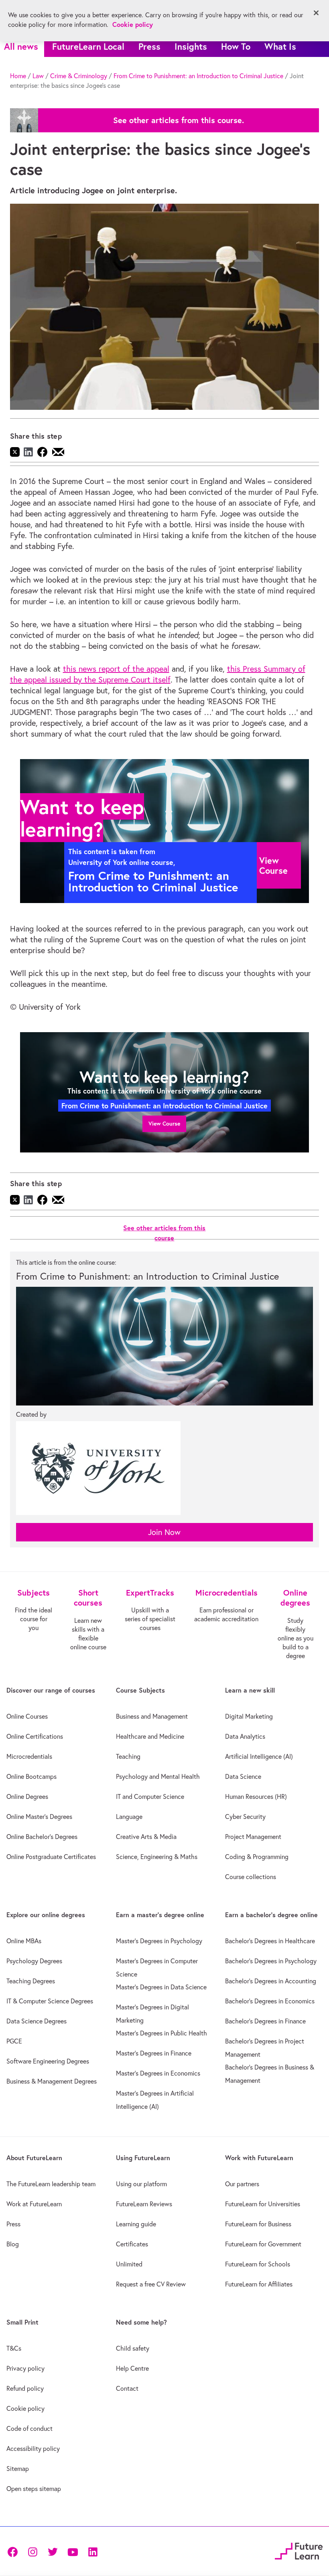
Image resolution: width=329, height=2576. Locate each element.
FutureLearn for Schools (258, 2264)
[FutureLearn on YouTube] (73, 2551)
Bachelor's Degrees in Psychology (271, 1961)
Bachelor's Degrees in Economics (270, 2001)
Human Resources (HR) (256, 1796)
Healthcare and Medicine (150, 1736)
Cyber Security (245, 1817)
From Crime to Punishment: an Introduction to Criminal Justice (198, 76)
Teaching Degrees (31, 1981)
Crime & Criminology (79, 76)
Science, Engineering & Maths (157, 1857)
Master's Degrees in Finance (154, 2053)
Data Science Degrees (37, 2021)
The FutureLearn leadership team (51, 2184)
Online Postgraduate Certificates (51, 1857)
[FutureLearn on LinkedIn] (93, 2551)
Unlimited (129, 2264)
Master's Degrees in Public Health (161, 2033)
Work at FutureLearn (34, 2204)
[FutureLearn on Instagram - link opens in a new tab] (32, 2551)
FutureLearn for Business (258, 2224)
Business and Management (152, 1716)
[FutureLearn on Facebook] (14, 2551)
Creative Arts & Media (146, 1837)
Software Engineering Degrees (48, 2061)
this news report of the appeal (116, 669)
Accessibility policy (33, 2448)
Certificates (132, 2244)
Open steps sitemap (34, 2489)
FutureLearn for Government (263, 2244)
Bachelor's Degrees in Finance (265, 2021)
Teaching (128, 1756)
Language (129, 1817)
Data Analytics (245, 1736)
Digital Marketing (249, 1716)
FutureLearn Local (88, 46)
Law (38, 76)
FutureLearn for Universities (263, 2204)
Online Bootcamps (31, 1776)
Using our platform (141, 2184)
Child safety (133, 2348)
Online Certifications (35, 1736)
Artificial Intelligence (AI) (259, 1756)
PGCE (14, 2041)
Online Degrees (27, 1796)
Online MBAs (24, 1941)
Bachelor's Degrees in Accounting (271, 1981)
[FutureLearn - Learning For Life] (299, 2550)
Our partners (242, 2184)
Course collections (251, 1877)
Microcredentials (29, 1756)
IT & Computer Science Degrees (50, 2001)
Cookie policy (25, 2408)
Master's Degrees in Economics (158, 2073)
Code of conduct (29, 2428)
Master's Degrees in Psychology (159, 1941)
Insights (191, 46)
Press (149, 46)
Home (18, 76)
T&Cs (14, 2348)
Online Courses (27, 1716)
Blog (13, 2244)
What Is (280, 46)
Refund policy (25, 2388)
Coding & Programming (257, 1857)
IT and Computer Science (150, 1796)
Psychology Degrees (34, 1961)
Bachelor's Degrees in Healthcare (270, 1941)
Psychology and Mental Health (158, 1776)
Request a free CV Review (151, 2284)
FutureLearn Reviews (144, 2204)
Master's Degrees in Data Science (161, 1987)
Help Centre (132, 2368)
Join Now (164, 1532)
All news (21, 46)
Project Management (253, 1837)
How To (236, 46)
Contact (127, 2388)
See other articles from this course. (179, 120)
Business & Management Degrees (52, 2081)
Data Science (243, 1776)
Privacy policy (25, 2368)
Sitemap (18, 2469)
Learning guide (136, 2224)
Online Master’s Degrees (39, 1817)
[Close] (316, 13)
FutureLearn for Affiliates (259, 2284)
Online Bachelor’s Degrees (42, 1837)
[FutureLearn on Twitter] (53, 2551)
